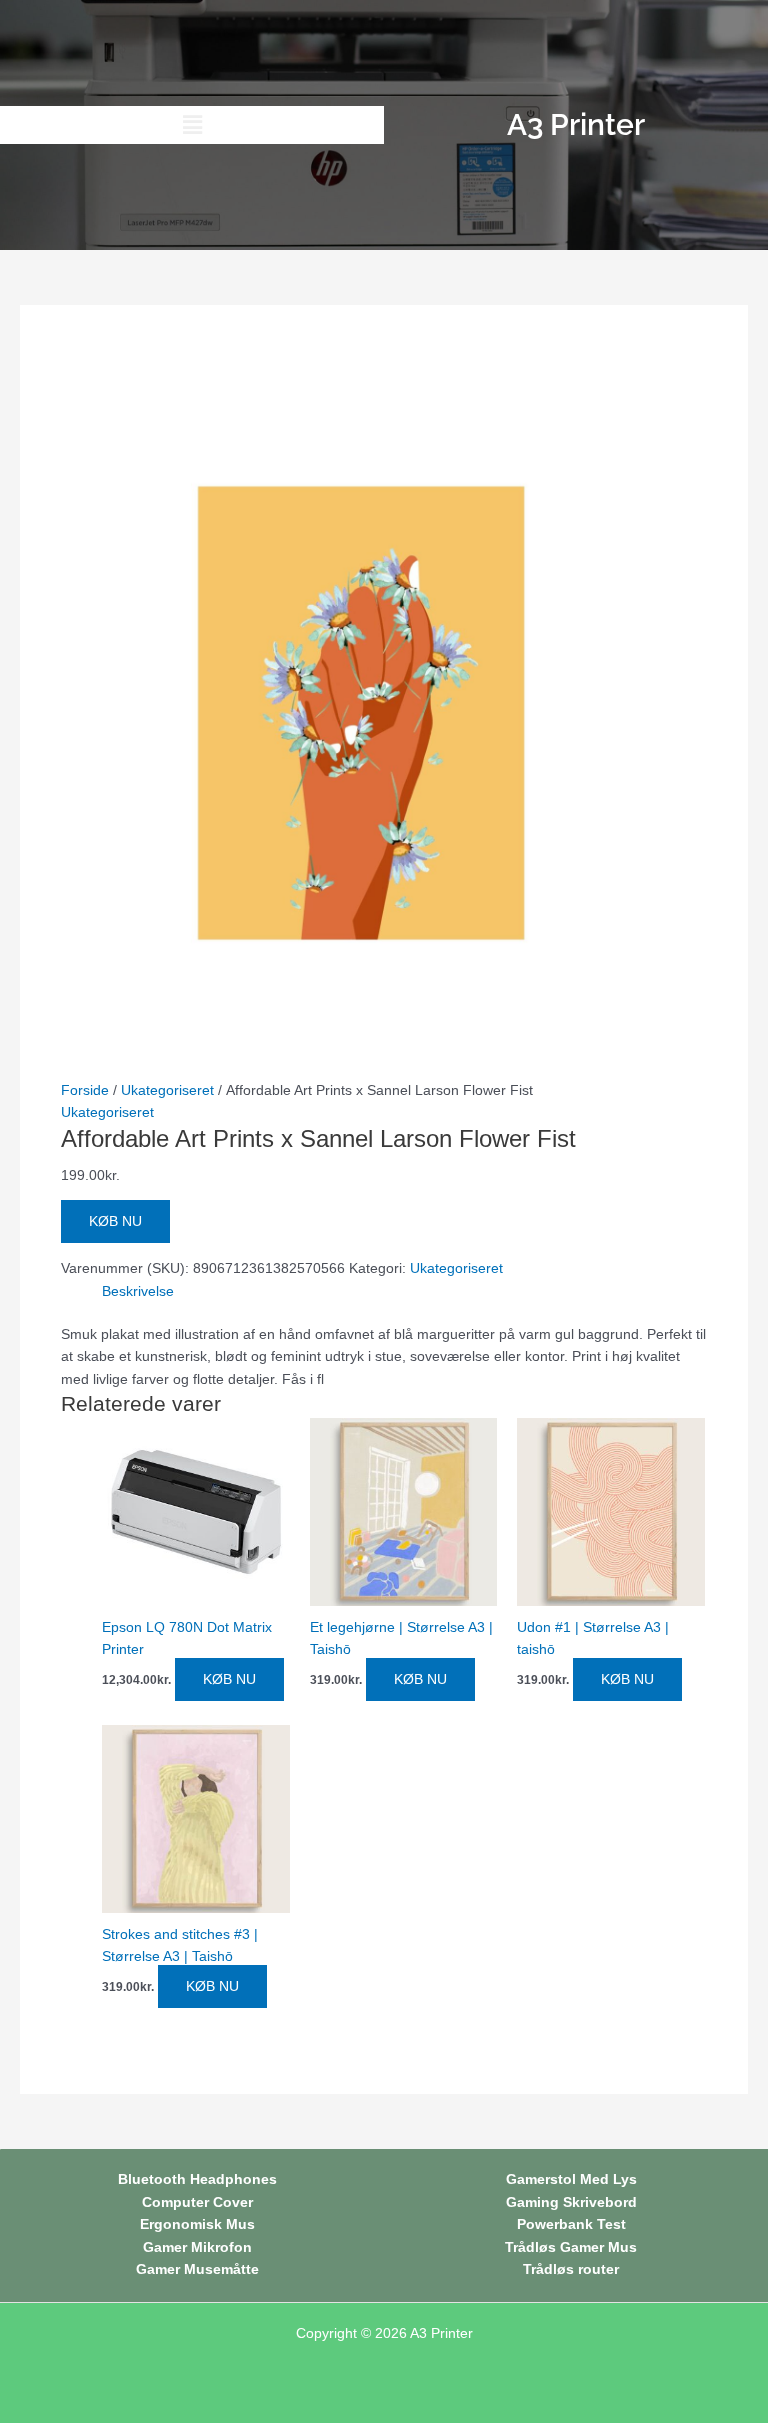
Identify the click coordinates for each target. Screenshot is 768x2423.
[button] (192, 125)
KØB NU (115, 1221)
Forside (85, 1090)
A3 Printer (441, 2333)
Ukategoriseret (167, 1090)
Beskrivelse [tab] (138, 1291)
